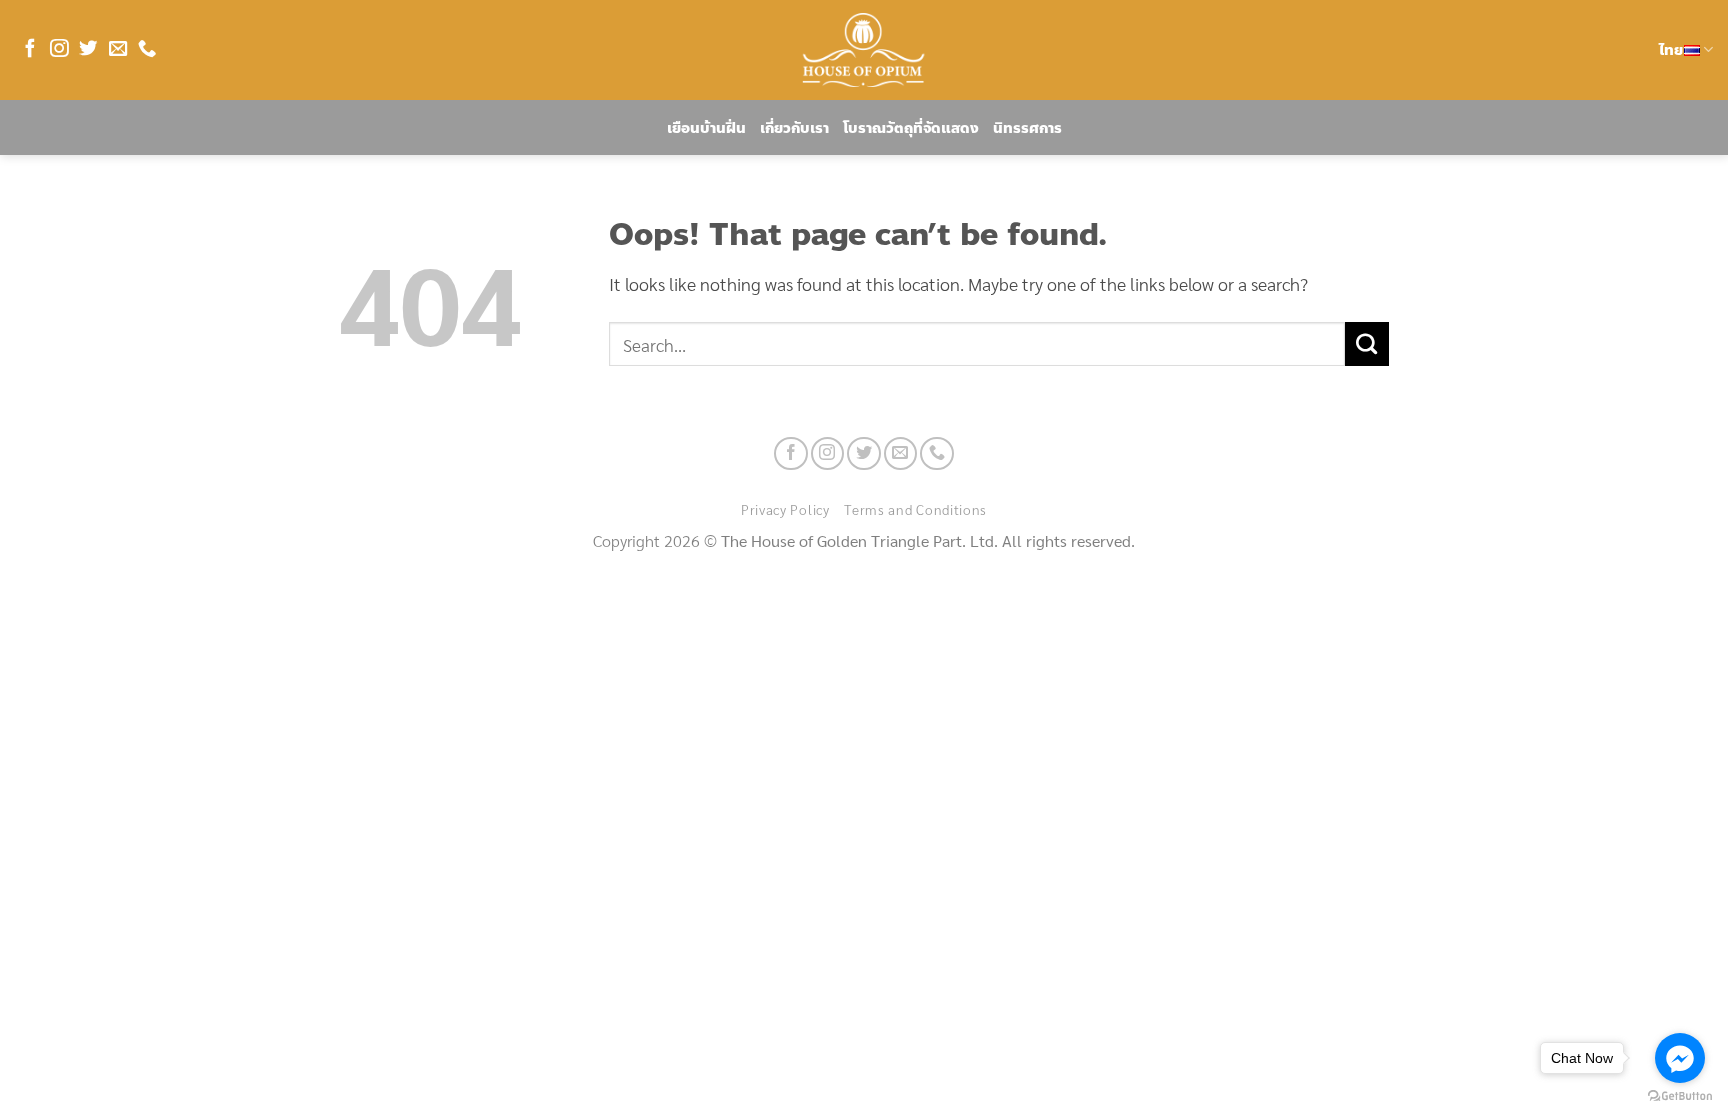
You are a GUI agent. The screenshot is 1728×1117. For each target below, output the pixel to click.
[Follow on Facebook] (30, 49)
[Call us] (147, 49)
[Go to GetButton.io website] (1680, 1096)
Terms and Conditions (915, 509)
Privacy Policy (785, 509)
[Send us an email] (118, 49)
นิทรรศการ (1027, 128)
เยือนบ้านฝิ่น (706, 128)
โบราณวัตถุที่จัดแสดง (911, 128)
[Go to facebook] (1680, 1058)
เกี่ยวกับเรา (794, 128)
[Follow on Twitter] (88, 49)
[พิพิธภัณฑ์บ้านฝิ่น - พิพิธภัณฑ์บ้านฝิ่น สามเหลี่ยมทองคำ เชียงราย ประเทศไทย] (864, 50)
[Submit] (1367, 344)
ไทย (1671, 50)
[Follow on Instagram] (59, 49)
